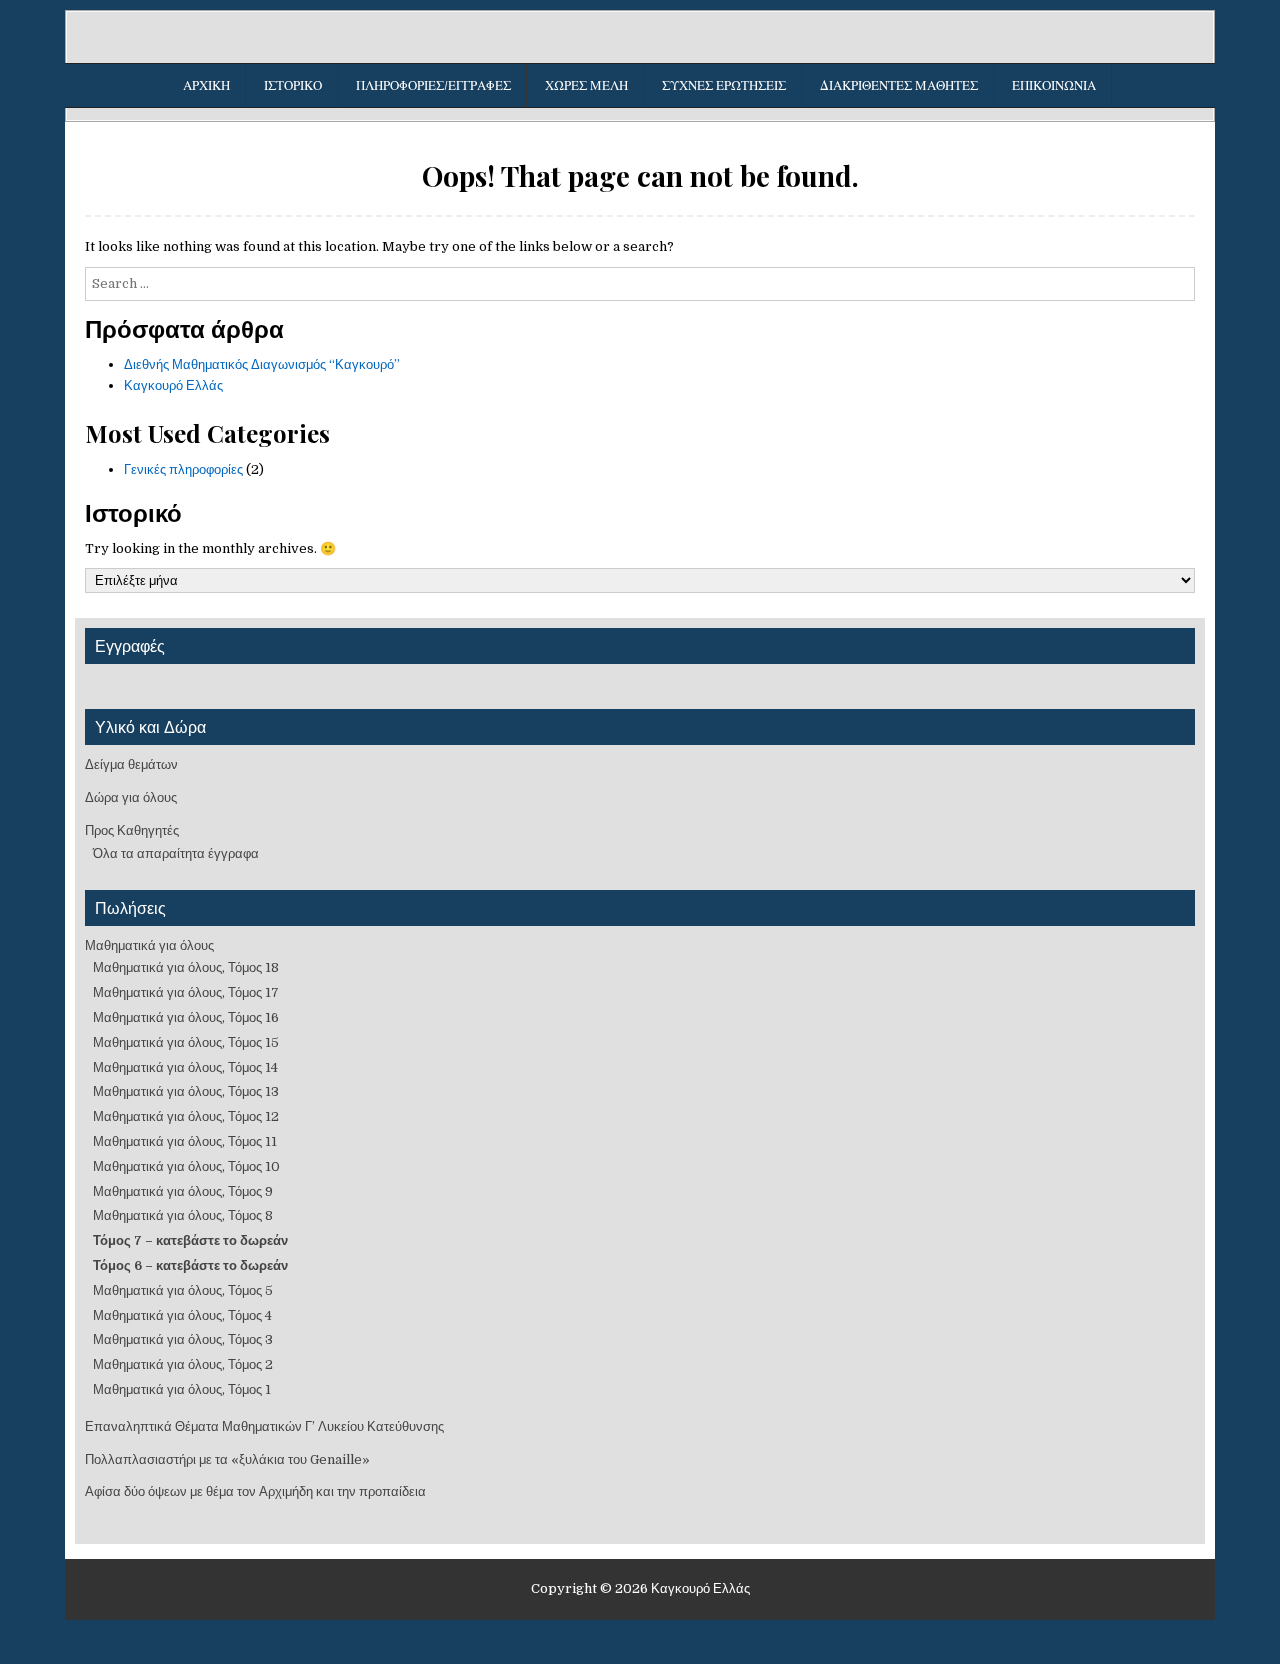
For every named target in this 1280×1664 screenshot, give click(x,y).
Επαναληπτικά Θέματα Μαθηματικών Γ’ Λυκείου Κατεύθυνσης (264, 1426)
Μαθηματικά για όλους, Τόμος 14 (185, 1067)
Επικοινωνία (1054, 85)
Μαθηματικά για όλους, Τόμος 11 (185, 1141)
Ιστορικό (293, 85)
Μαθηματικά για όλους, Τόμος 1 (182, 1389)
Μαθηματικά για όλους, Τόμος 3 (183, 1339)
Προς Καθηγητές (132, 830)
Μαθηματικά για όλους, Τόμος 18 (186, 967)
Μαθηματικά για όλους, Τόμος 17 (186, 992)
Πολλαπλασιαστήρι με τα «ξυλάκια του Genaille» (227, 1459)
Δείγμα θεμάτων (131, 764)
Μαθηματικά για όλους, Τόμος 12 (186, 1116)
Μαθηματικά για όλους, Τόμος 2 (183, 1364)
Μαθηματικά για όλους (149, 945)
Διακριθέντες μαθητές (899, 85)
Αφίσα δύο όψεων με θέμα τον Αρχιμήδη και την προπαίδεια (255, 1491)
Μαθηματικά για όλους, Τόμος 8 (183, 1215)
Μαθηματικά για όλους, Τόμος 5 (183, 1290)
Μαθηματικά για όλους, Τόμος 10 (186, 1166)
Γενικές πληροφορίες (183, 469)
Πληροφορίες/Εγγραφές (433, 85)
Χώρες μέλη (586, 85)
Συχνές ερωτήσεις (724, 85)
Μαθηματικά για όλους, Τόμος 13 (186, 1091)
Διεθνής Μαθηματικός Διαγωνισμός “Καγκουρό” (262, 364)
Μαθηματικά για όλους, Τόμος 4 (182, 1315)
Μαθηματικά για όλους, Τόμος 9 (183, 1191)
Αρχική (206, 85)
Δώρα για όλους (131, 797)
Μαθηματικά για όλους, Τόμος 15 (186, 1042)
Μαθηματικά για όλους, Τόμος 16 (186, 1017)
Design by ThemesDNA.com (640, 1639)
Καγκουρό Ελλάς (173, 385)
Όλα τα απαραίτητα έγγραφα (176, 853)
